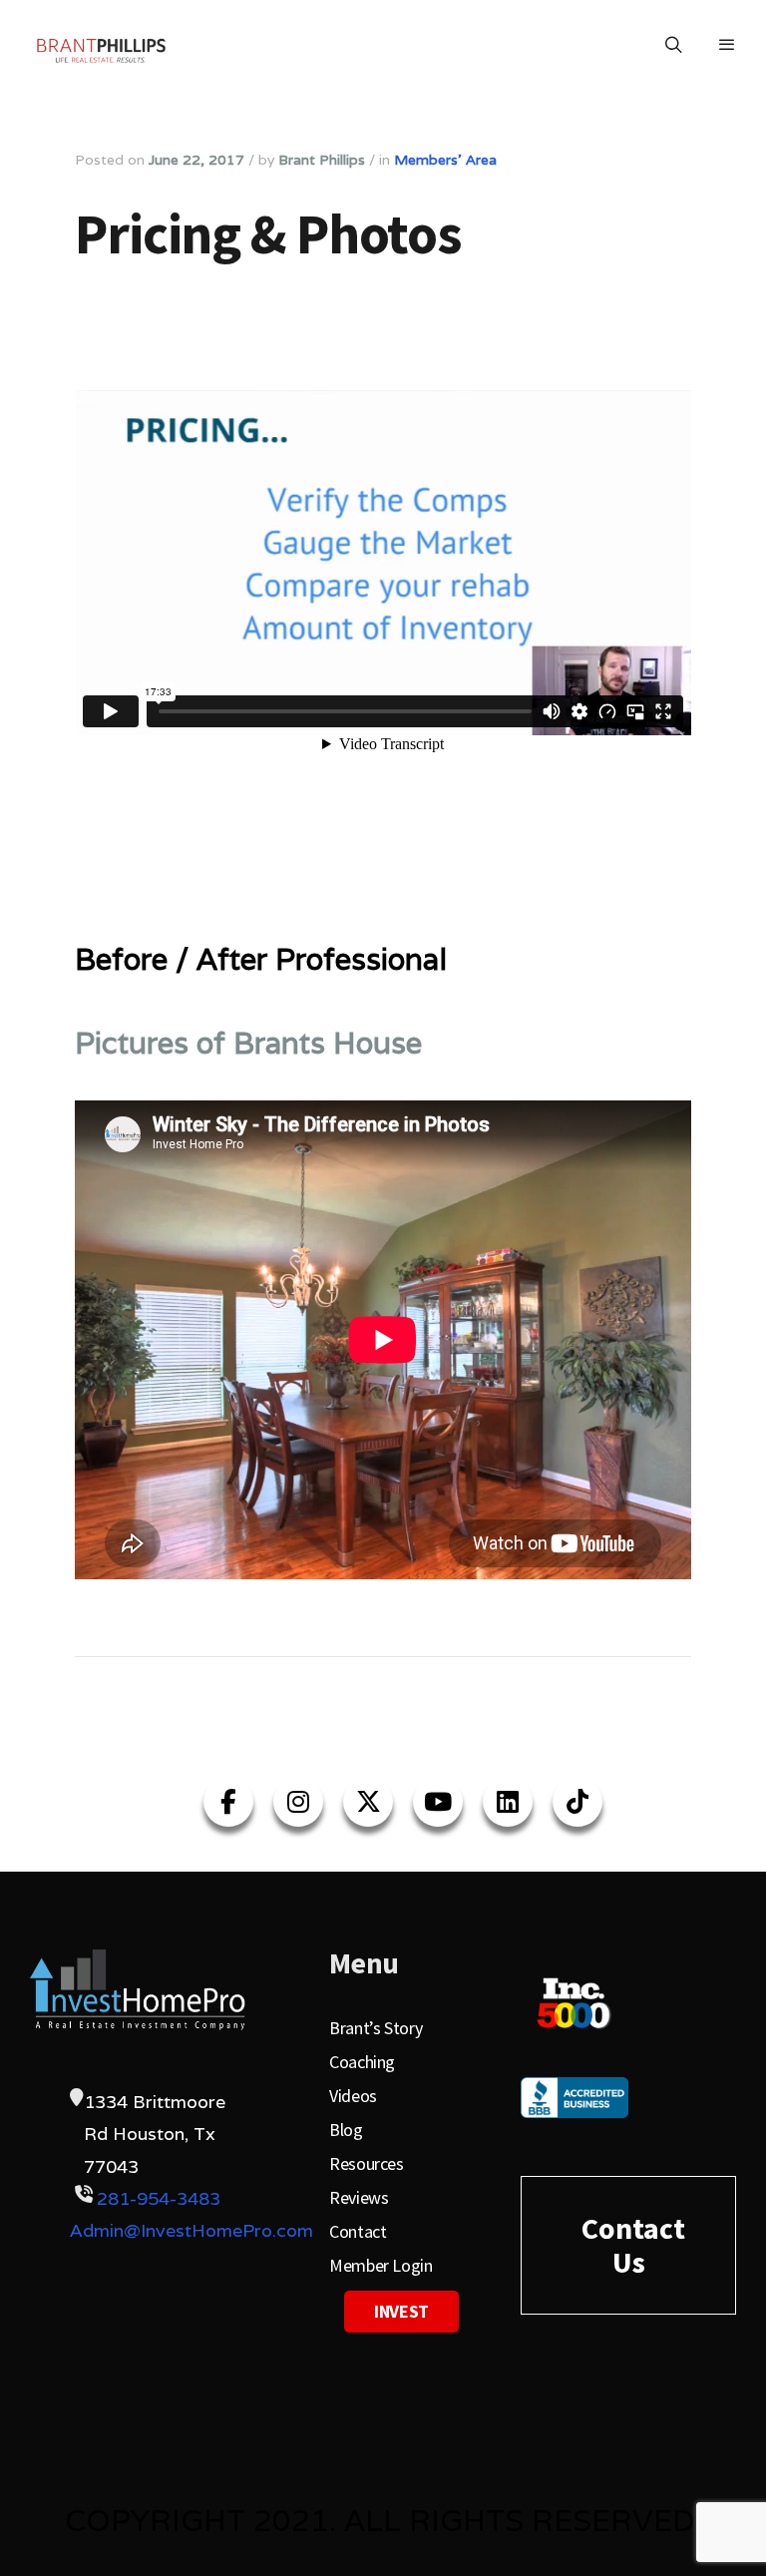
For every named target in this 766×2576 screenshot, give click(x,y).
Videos (353, 2096)
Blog (346, 2130)
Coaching (362, 2062)
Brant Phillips (322, 160)
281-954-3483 (159, 2198)
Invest (401, 2311)
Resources (367, 2163)
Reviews (359, 2197)
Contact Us (633, 2245)
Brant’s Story (376, 2028)
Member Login (381, 2265)
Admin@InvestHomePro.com (191, 2230)
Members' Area (445, 160)
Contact (358, 2231)
